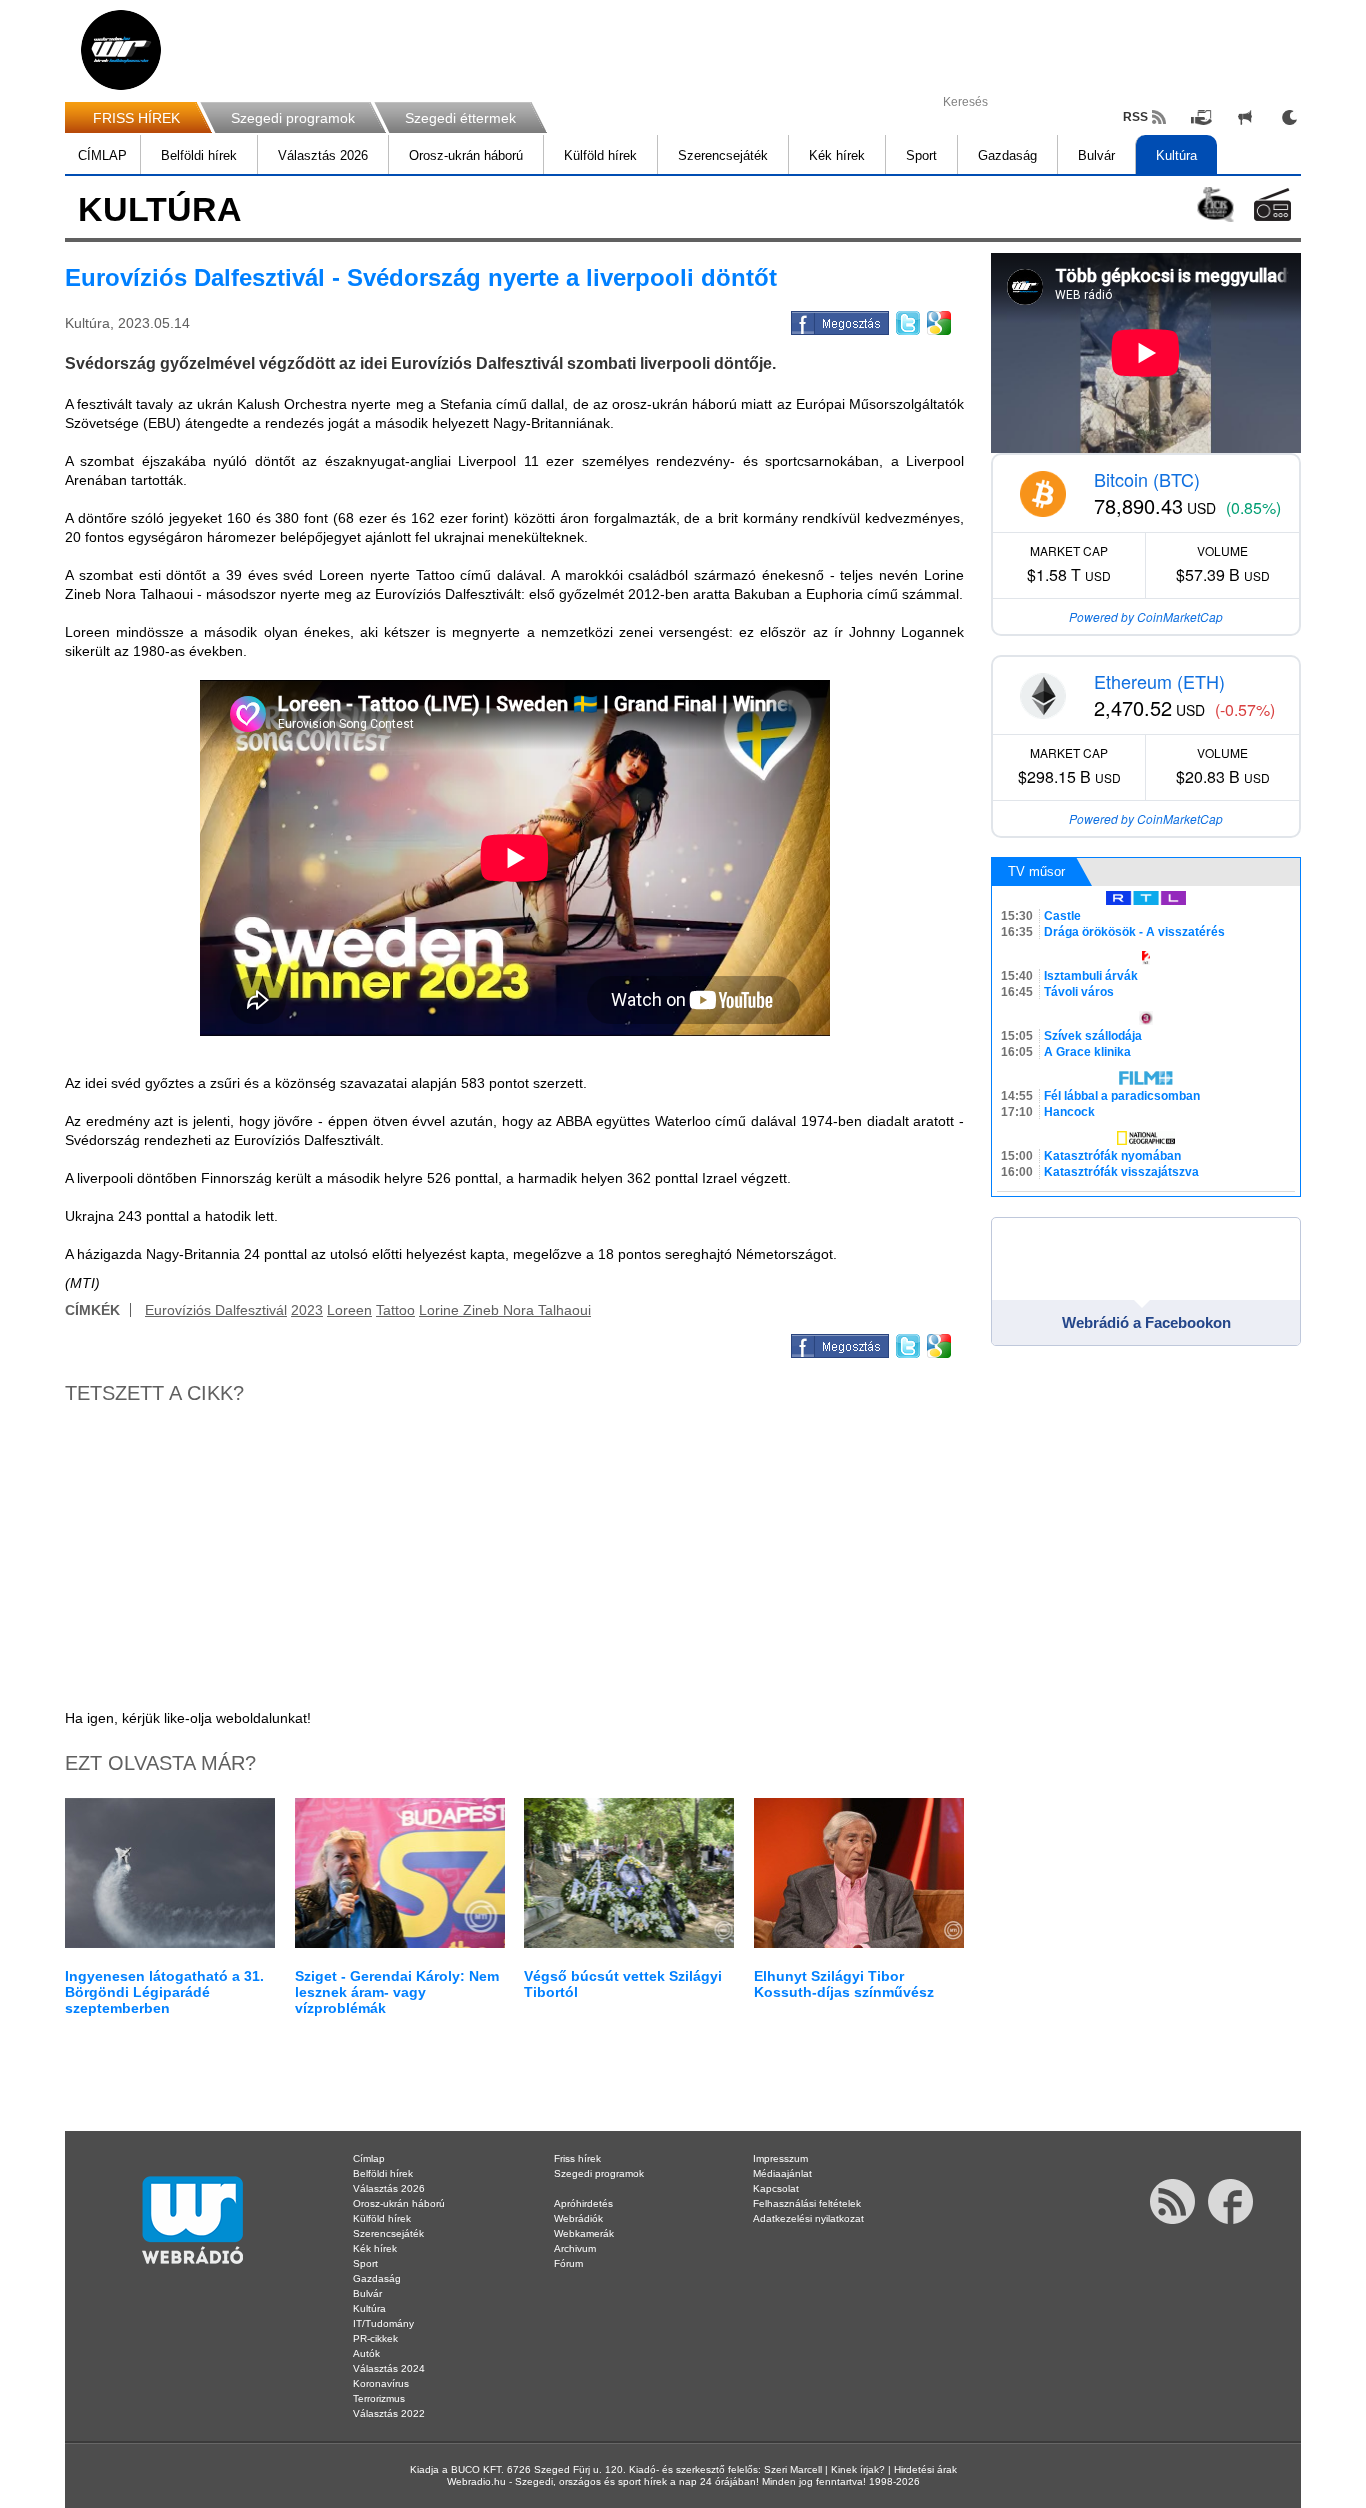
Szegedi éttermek (460, 118)
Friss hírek (577, 2158)
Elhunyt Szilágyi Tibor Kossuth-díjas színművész (844, 1984)
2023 (307, 1310)
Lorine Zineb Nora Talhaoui (505, 1310)
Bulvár (1096, 155)
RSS (1135, 117)
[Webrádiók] (1272, 204)
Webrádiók (578, 2218)
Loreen (349, 1310)
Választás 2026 (323, 155)
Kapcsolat (776, 2188)
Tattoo (395, 1310)
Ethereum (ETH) (1159, 681)
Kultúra (1176, 155)
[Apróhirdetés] (1245, 117)
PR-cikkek (375, 2338)
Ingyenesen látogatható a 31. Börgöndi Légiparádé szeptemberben (164, 1992)
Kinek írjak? (858, 2469)
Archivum (575, 2248)
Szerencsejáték (723, 155)
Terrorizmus (379, 2398)
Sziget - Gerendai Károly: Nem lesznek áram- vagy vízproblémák (397, 1992)
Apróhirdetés (583, 2203)
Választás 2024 (389, 2368)
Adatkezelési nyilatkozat (808, 2218)
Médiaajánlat (782, 2173)
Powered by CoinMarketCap (1146, 616)
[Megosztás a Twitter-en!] (906, 320)
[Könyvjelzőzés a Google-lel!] (937, 320)
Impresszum (780, 2158)
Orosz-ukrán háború (466, 155)
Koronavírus (381, 2383)
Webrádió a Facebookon (1146, 1322)
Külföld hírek (600, 155)
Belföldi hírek (199, 155)
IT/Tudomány (383, 2323)
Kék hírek (837, 155)
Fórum (568, 2263)
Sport (921, 155)
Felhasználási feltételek (807, 2203)
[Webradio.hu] (121, 50)
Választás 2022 (389, 2413)
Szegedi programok (293, 118)
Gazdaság (1007, 155)
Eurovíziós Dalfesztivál (216, 1310)
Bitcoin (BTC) (1147, 479)
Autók (366, 2353)
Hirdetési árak (925, 2469)
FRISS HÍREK (136, 118)
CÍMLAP (102, 155)
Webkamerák (584, 2233)
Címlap (369, 2158)
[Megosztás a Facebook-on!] (838, 320)
